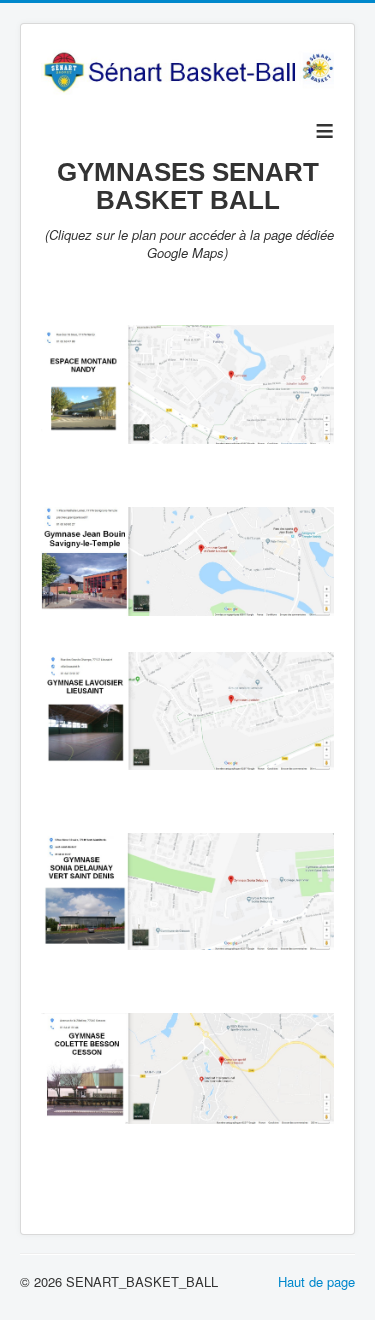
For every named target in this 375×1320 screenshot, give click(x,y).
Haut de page (316, 1281)
